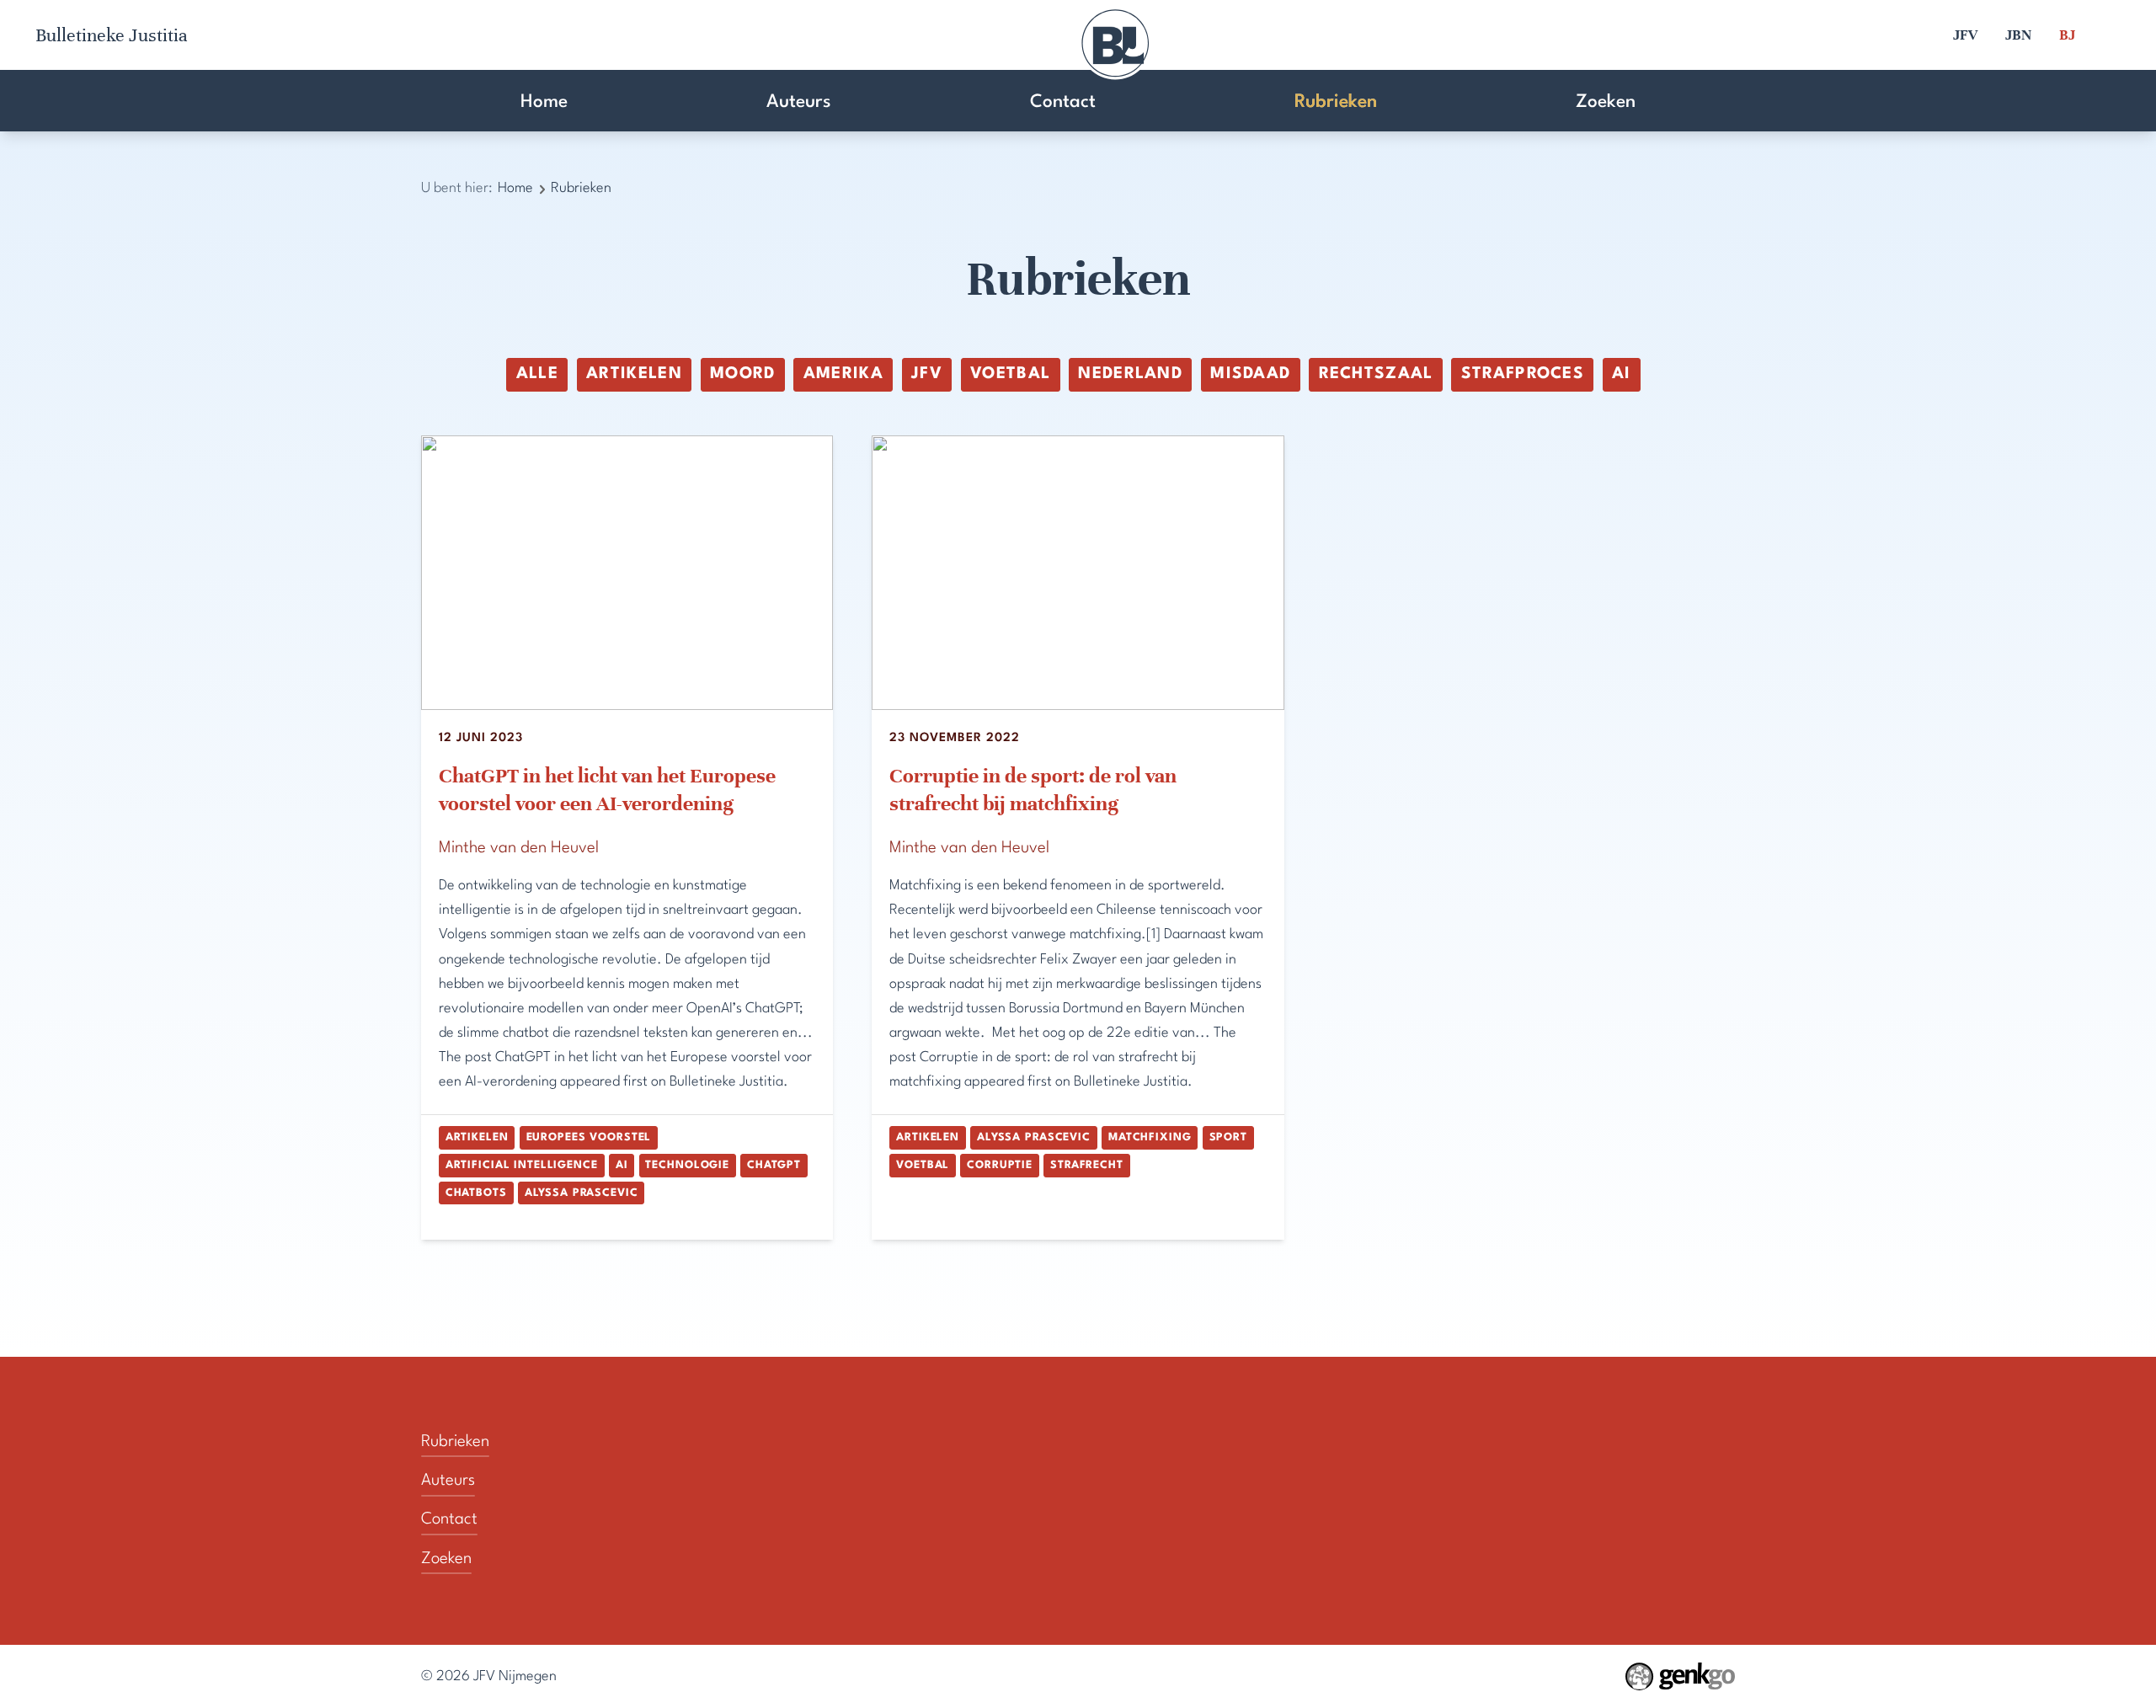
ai (1622, 374)
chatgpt (774, 1165)
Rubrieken (1336, 102)
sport (1228, 1137)
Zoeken (1606, 102)
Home (544, 102)
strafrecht (1087, 1165)
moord (743, 374)
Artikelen (634, 374)
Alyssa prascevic (582, 1193)
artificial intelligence (522, 1165)
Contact (1063, 102)
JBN (2018, 35)
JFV (1965, 35)
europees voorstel (589, 1137)
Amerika (843, 374)
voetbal (1010, 374)
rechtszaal (1376, 374)
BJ (2067, 35)
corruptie (1000, 1165)
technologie (687, 1165)
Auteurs (799, 102)
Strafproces (1523, 374)
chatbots (476, 1193)
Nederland (1130, 374)
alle (537, 374)
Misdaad (1250, 374)
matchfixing (1150, 1137)
